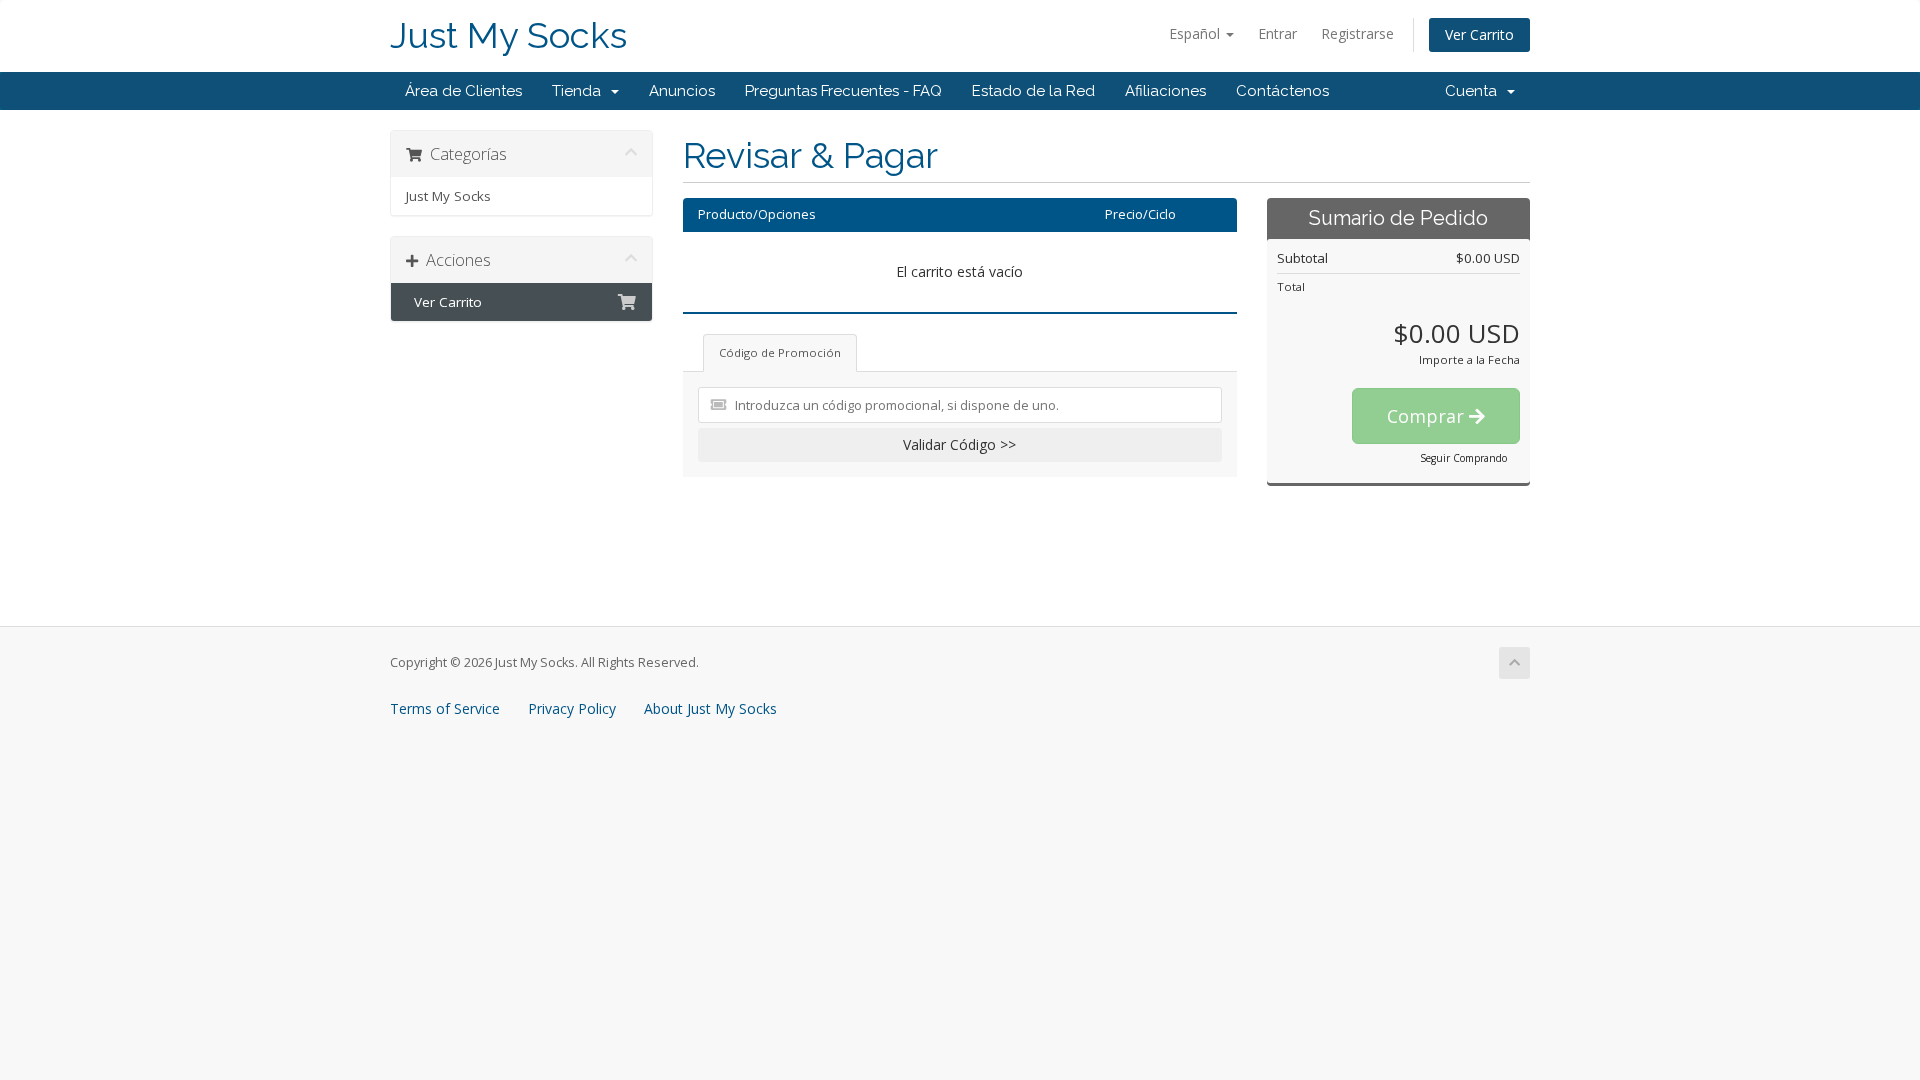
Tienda (580, 91)
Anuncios (682, 91)
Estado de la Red (1033, 91)
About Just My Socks (710, 708)
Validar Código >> (959, 444)
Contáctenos (1282, 91)
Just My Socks (508, 35)
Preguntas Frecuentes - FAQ (843, 91)
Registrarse (1357, 33)
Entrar (1277, 33)
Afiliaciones (1165, 91)
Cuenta (1475, 91)
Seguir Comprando (1463, 458)
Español (1196, 33)
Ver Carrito (1479, 34)
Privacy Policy (572, 708)
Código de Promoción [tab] (780, 352)
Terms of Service (445, 708)
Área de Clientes (463, 91)
